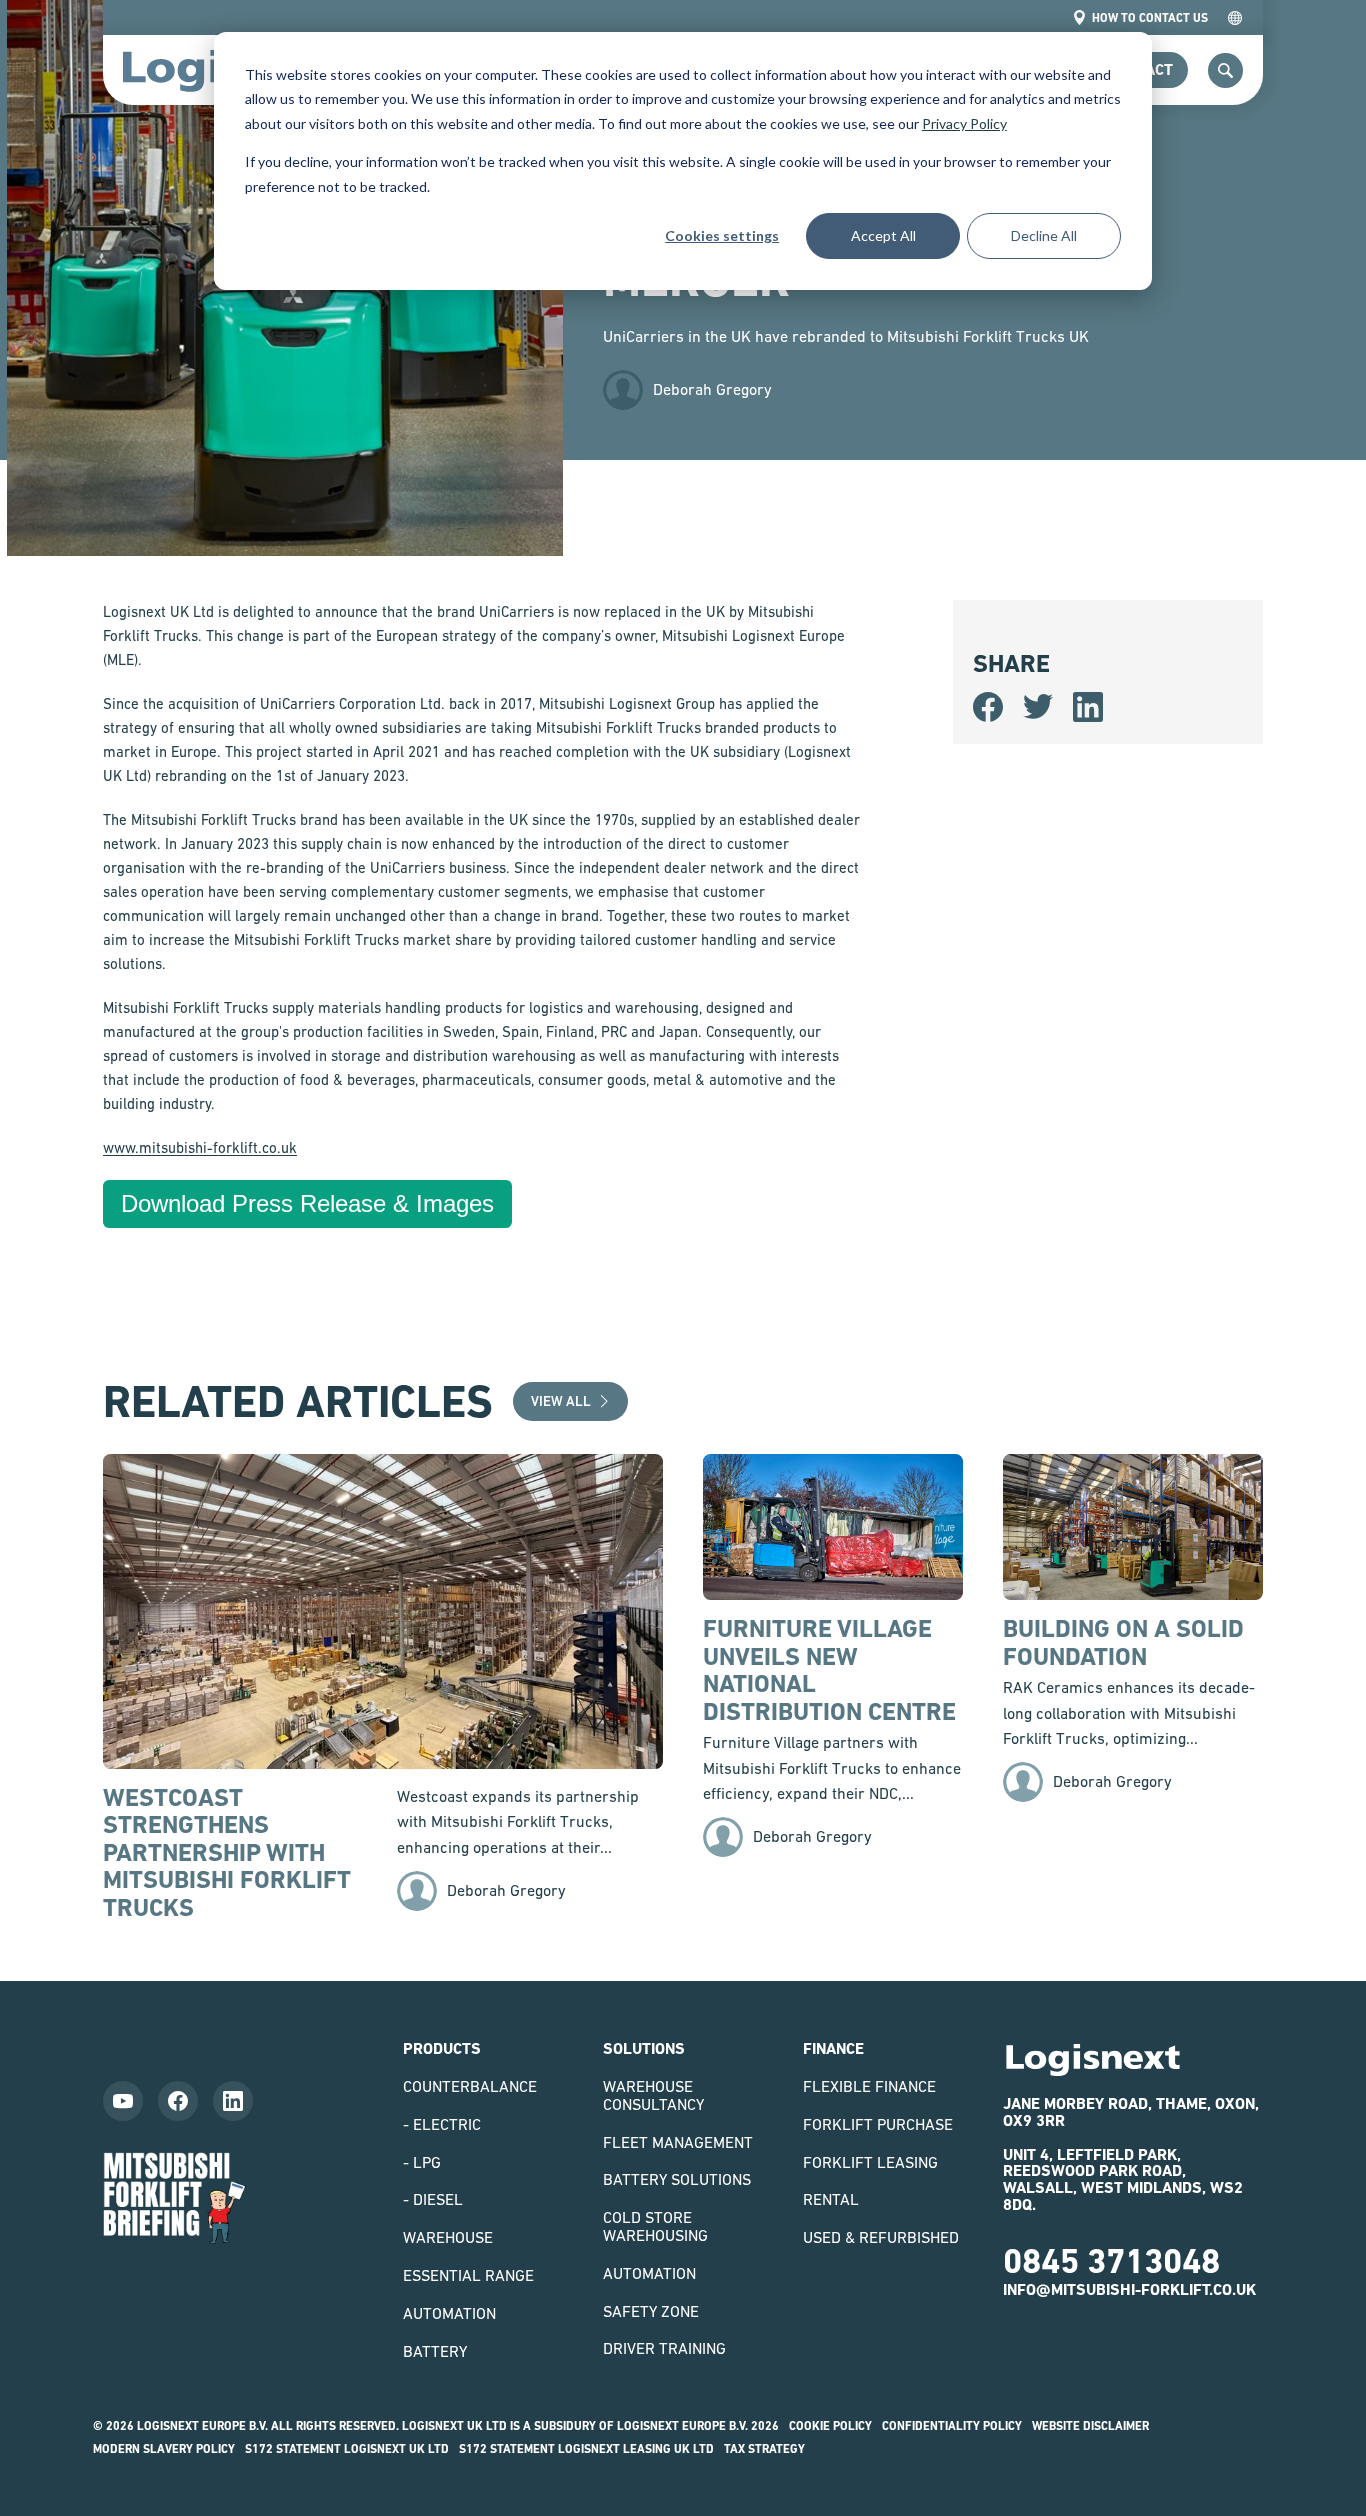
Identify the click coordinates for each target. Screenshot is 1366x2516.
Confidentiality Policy (952, 2426)
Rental (831, 2199)
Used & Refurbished (881, 2237)
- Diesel (433, 2199)
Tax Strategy (764, 2449)
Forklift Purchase (878, 2124)
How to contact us (1150, 18)
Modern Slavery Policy (164, 2449)
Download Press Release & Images (307, 1203)
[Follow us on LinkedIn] (233, 2101)
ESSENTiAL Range (468, 2275)
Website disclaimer (1090, 2426)
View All (561, 1401)
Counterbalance (470, 2086)
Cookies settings (722, 235)
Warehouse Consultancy (653, 2095)
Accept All (883, 235)
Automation (449, 2313)
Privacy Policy (964, 123)
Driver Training (664, 2348)
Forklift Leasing (870, 2162)
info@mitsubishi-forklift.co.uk (1129, 2289)
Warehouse (448, 2237)
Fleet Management (678, 2142)
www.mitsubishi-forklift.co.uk (200, 1147)
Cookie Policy (830, 2426)
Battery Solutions (677, 2179)
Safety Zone (651, 2311)
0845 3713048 (1111, 2261)
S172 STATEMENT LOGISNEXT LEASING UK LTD (586, 2449)
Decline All (1044, 235)
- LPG (422, 2162)
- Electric (442, 2124)
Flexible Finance (869, 2086)
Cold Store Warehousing (655, 2226)
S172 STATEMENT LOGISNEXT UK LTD (347, 2449)
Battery (435, 2351)
